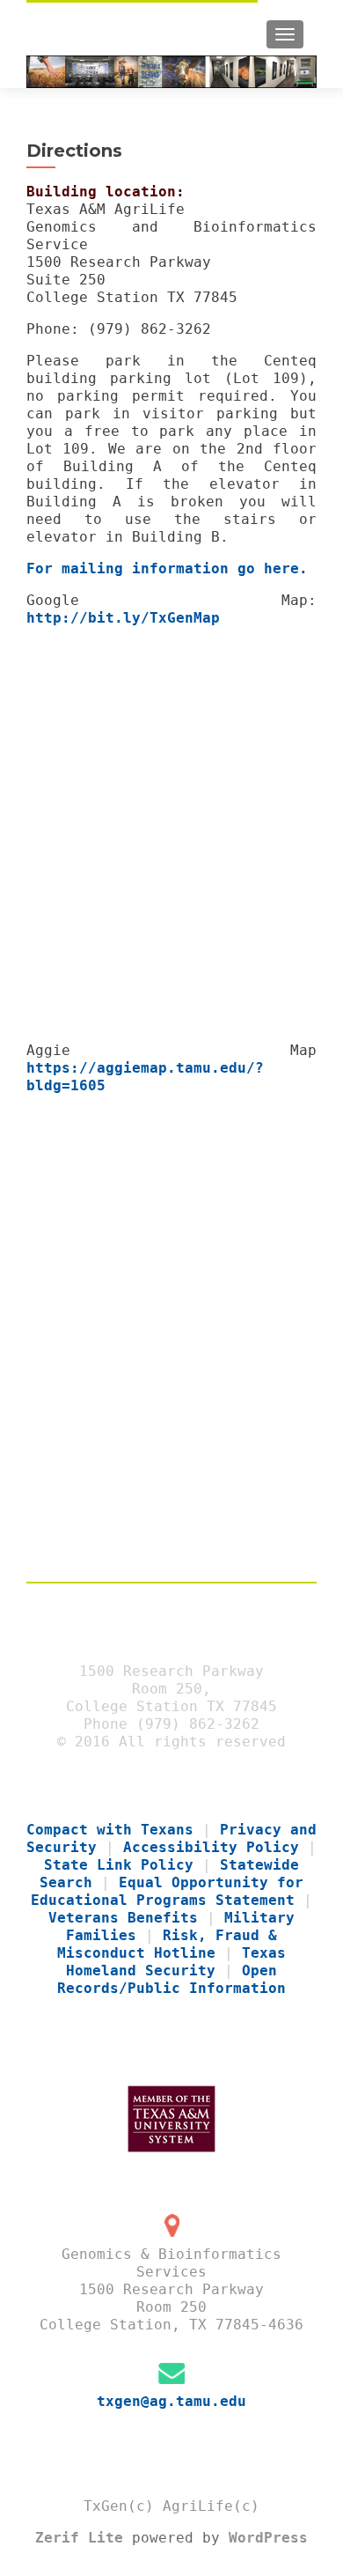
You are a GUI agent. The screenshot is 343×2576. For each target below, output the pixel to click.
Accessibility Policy (211, 1847)
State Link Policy (119, 1865)
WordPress (264, 2538)
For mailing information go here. (167, 568)
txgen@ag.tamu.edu (171, 2401)
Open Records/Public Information (171, 1979)
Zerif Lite (84, 2538)
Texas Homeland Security (176, 1962)
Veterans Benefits (123, 1918)
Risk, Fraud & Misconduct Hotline (167, 1944)
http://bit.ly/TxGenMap (123, 618)
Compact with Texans (110, 1830)
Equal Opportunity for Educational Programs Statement (167, 1891)
